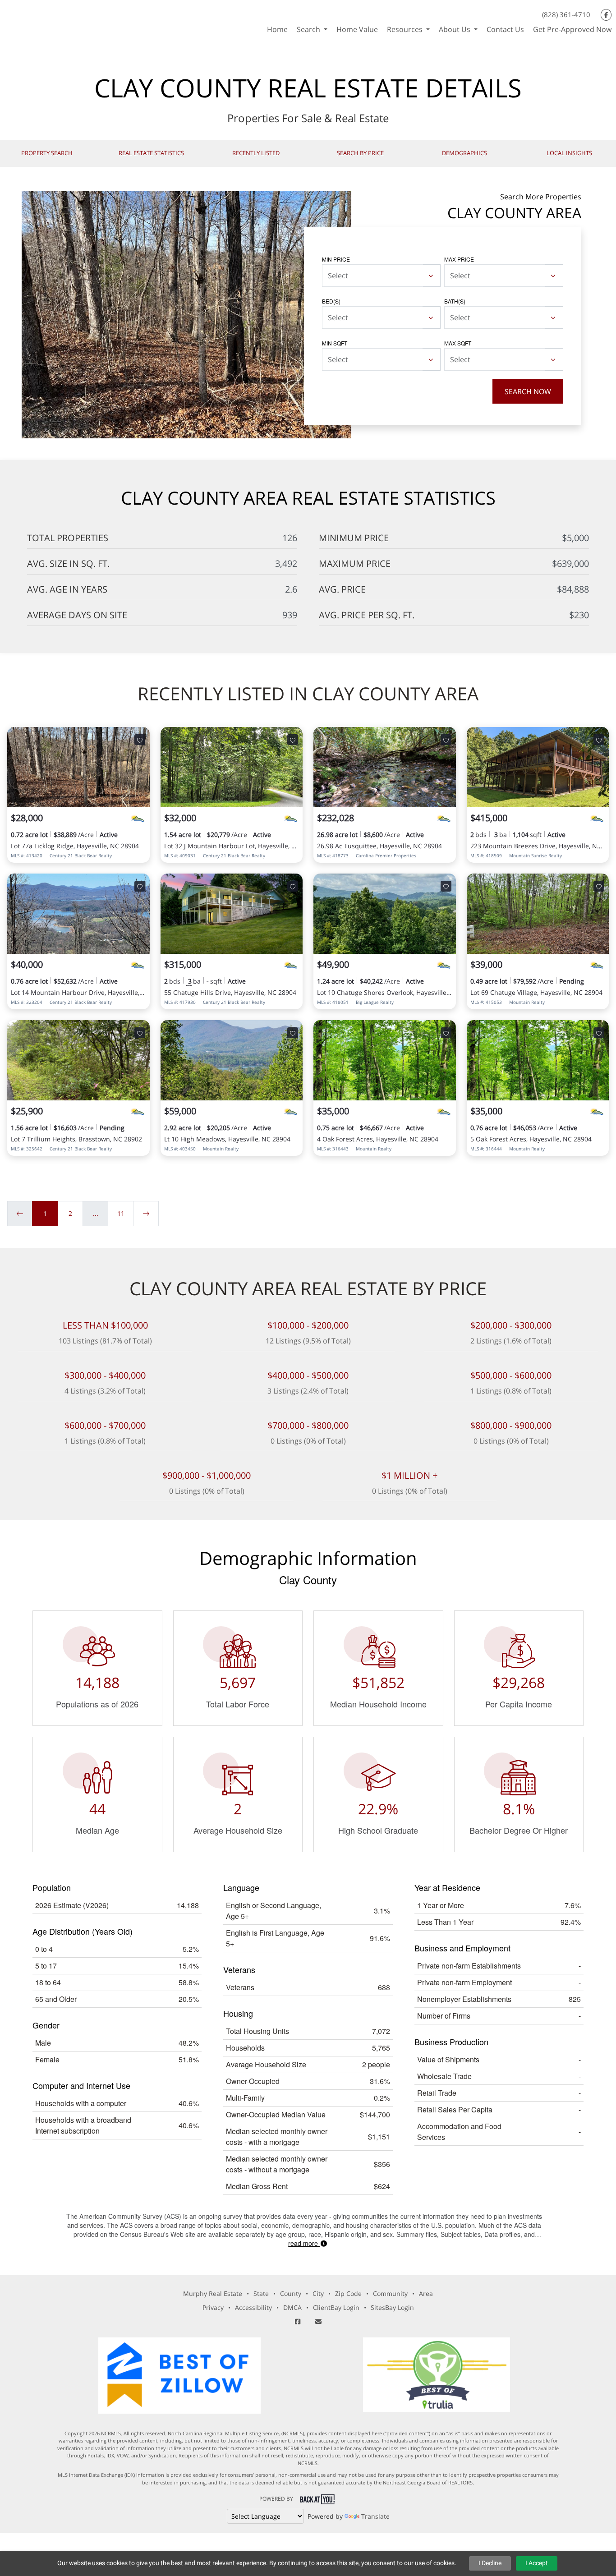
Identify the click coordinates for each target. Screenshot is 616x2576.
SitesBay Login (392, 2307)
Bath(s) (455, 301)
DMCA (292, 2307)
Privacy (213, 2307)
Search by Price (360, 153)
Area (426, 2293)
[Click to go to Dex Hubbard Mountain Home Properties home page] (82, 20)
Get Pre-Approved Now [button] (572, 29)
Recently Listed (256, 153)
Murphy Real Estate (213, 2293)
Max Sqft (458, 343)
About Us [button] (455, 29)
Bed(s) (331, 301)
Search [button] (309, 29)
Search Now (528, 391)
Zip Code (348, 2293)
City (318, 2293)
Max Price (459, 259)
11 (121, 1213)
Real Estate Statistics (151, 153)
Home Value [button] (357, 29)
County (291, 2293)
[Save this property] (140, 740)
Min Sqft (335, 343)
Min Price (336, 259)
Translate (375, 2516)
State (261, 2293)
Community (390, 2293)
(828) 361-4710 (566, 14)
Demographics (464, 153)
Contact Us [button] (505, 29)
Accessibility (253, 2307)
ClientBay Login (336, 2307)
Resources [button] (406, 29)
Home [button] (277, 29)
